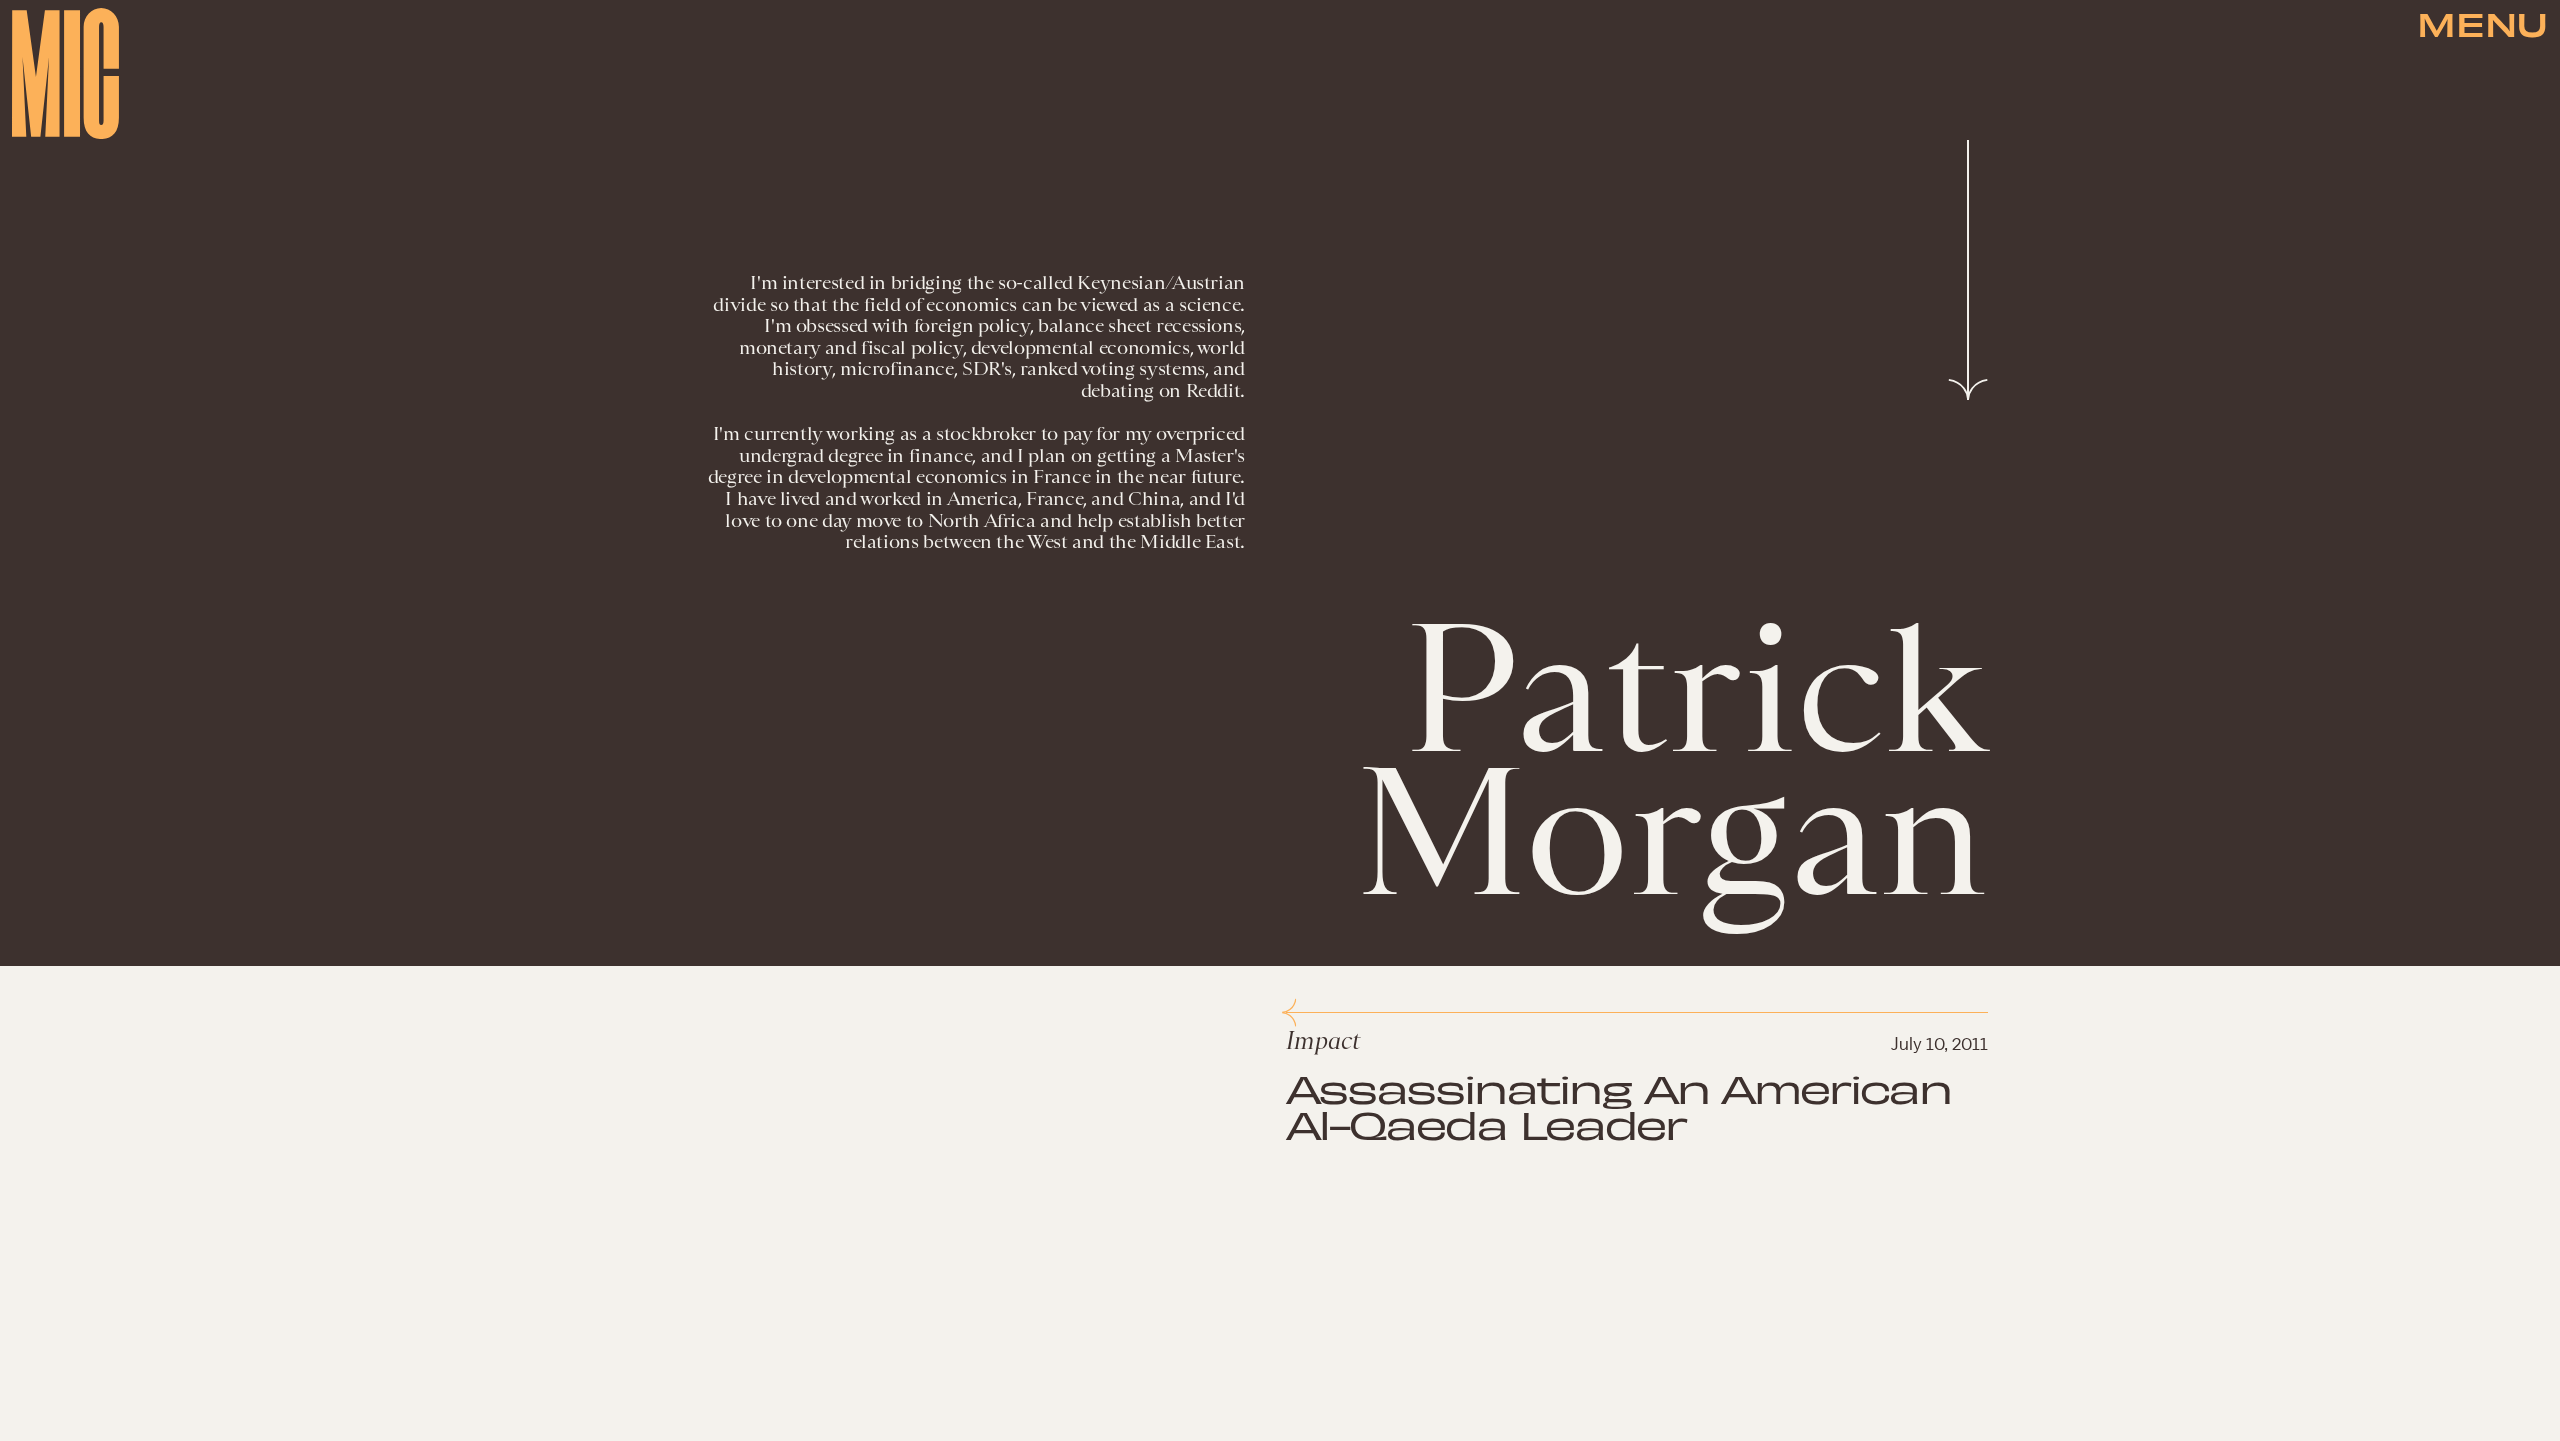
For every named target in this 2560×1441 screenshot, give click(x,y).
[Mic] (65, 73)
